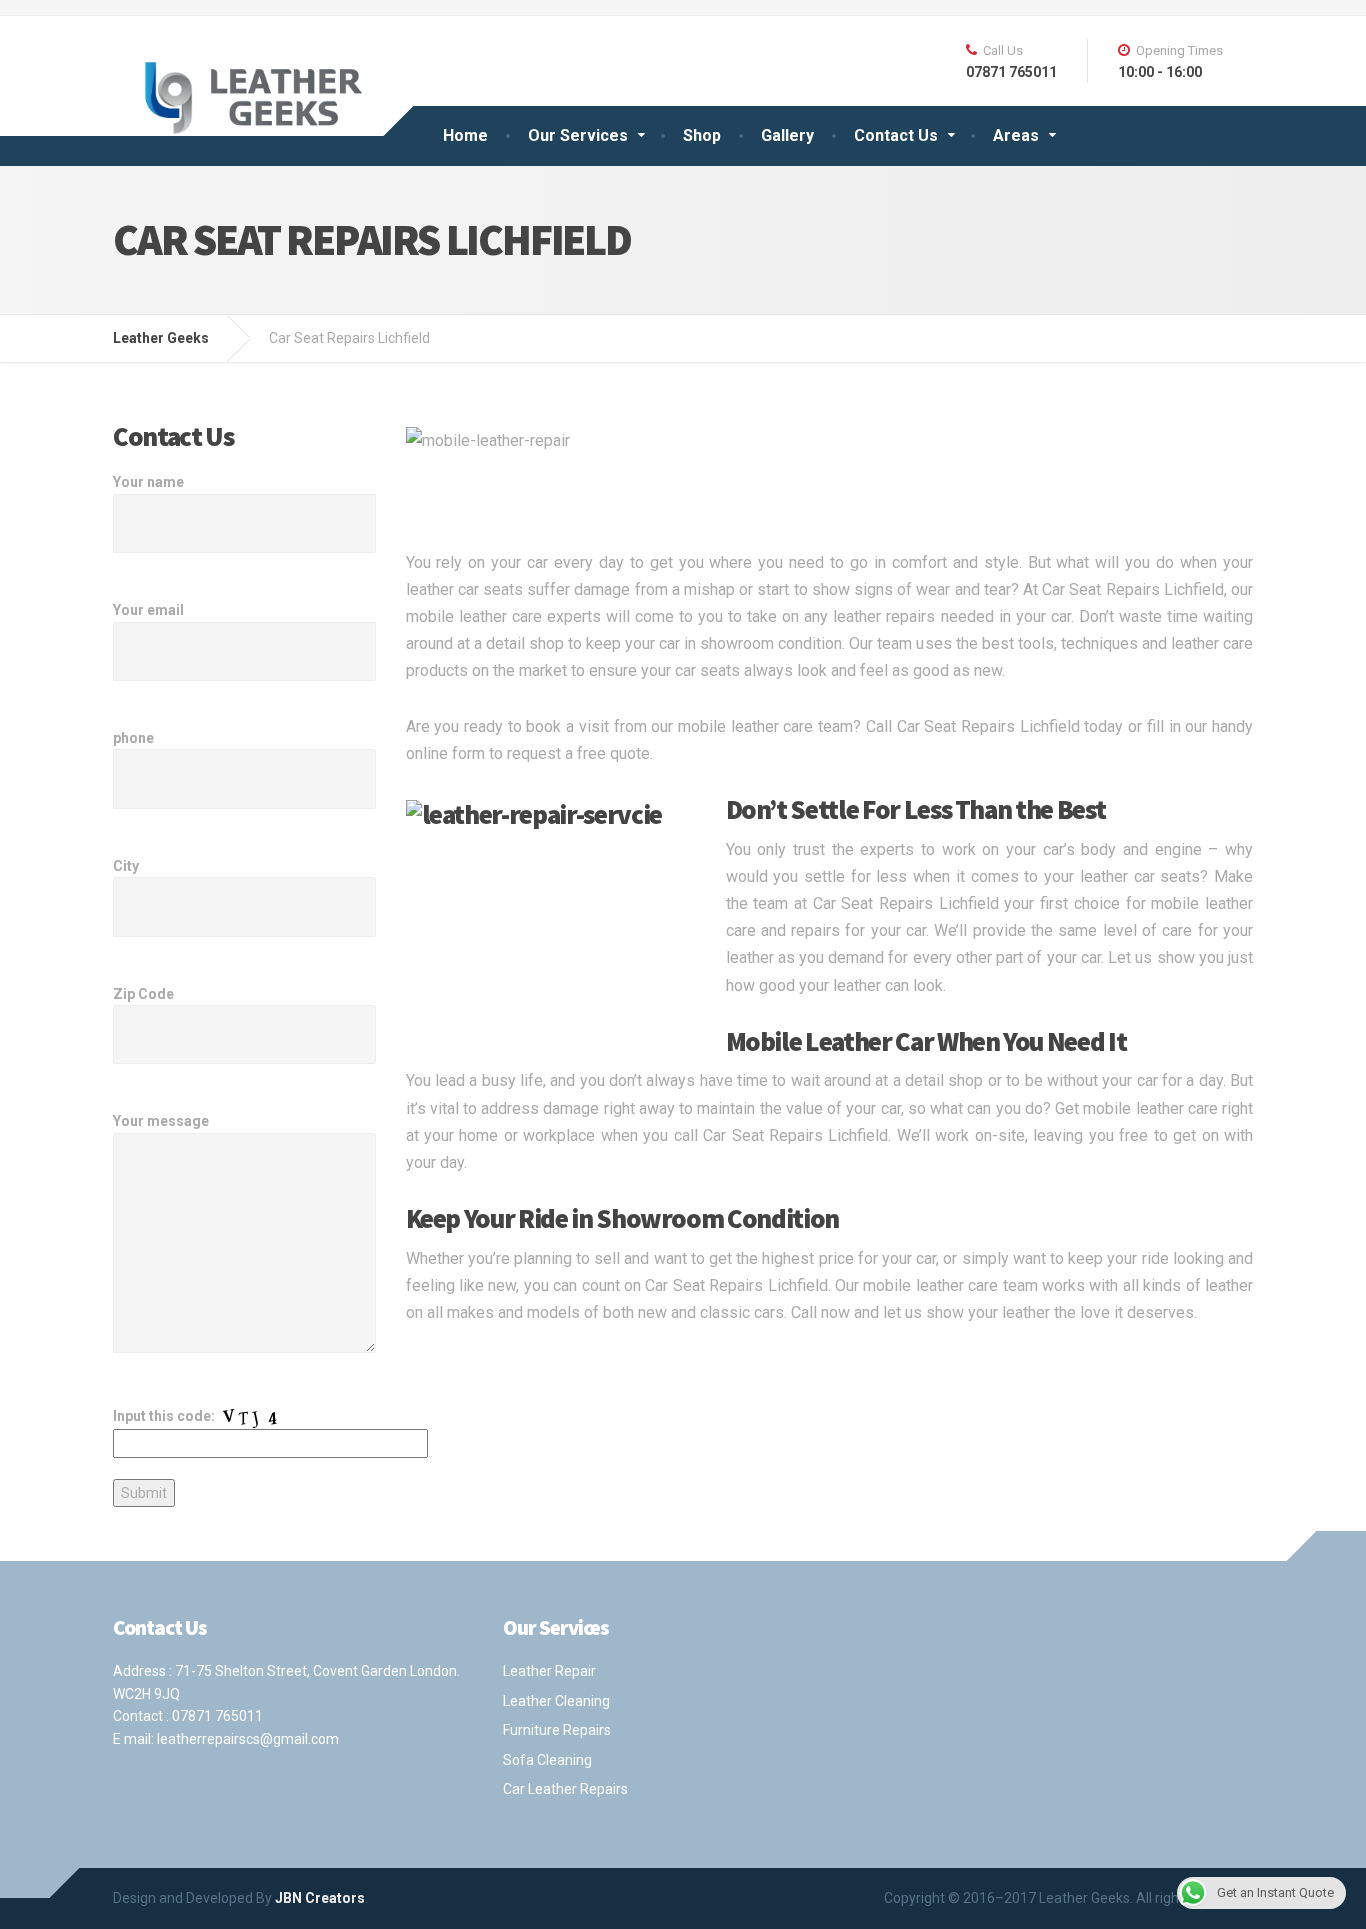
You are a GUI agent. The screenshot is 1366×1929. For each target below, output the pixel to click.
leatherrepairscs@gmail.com (248, 1739)
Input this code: (165, 1416)
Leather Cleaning (556, 1701)
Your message (161, 1121)
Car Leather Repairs (565, 1789)
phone (133, 738)
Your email (148, 610)
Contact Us (896, 135)
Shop (702, 135)
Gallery (787, 135)
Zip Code (143, 994)
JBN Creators (320, 1898)
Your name (148, 482)
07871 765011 (217, 1716)
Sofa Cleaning (547, 1760)
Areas (1016, 135)
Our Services (578, 135)
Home (465, 135)
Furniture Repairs (557, 1730)
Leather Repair (549, 1671)
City (126, 866)
